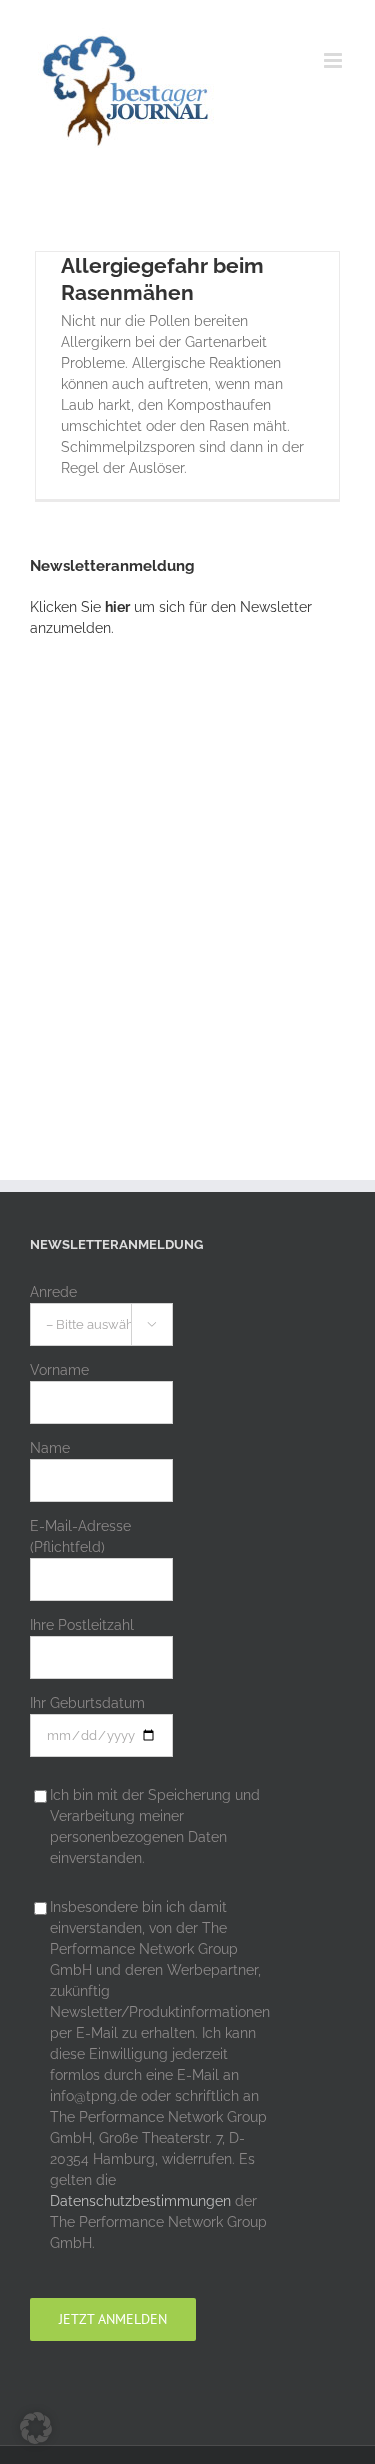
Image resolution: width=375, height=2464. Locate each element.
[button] (36, 2428)
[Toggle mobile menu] (334, 60)
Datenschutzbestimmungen (140, 2201)
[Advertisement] (187, 871)
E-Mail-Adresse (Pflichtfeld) (80, 1536)
